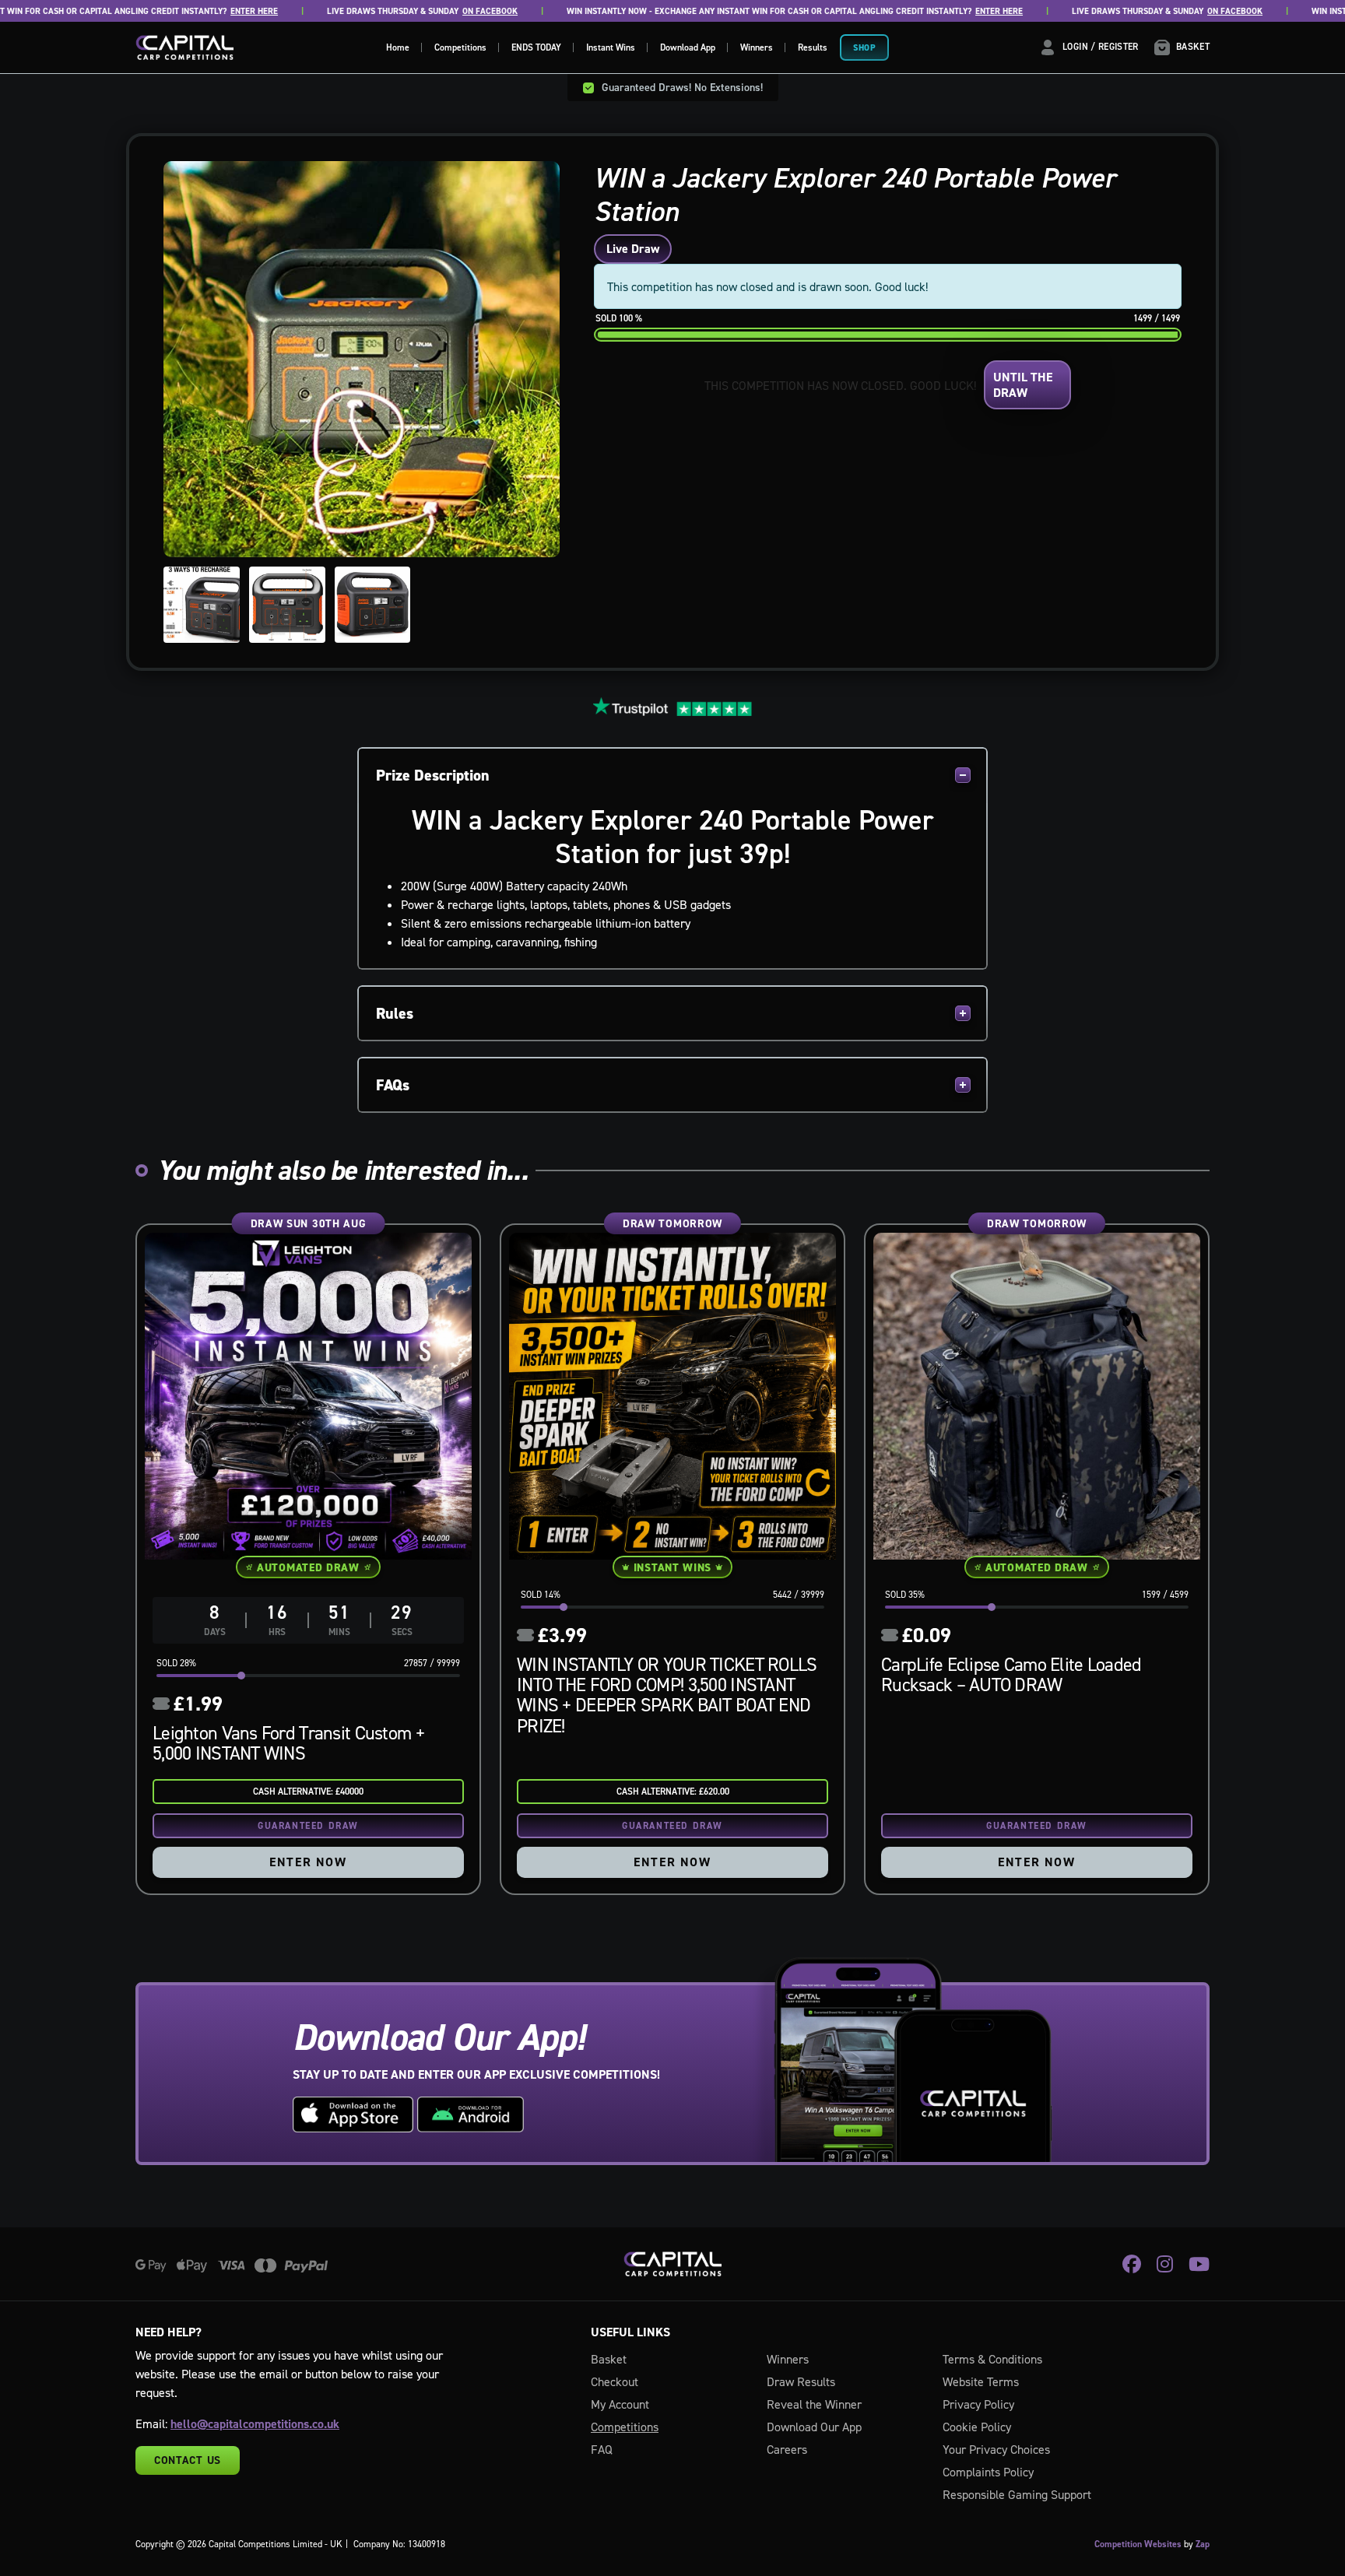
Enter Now (308, 1862)
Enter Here (182, 11)
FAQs (393, 1085)
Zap (1203, 2544)
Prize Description (433, 775)
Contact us (188, 2460)
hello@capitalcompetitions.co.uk (255, 2424)
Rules (395, 1013)
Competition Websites (1138, 2544)
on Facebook (418, 11)
